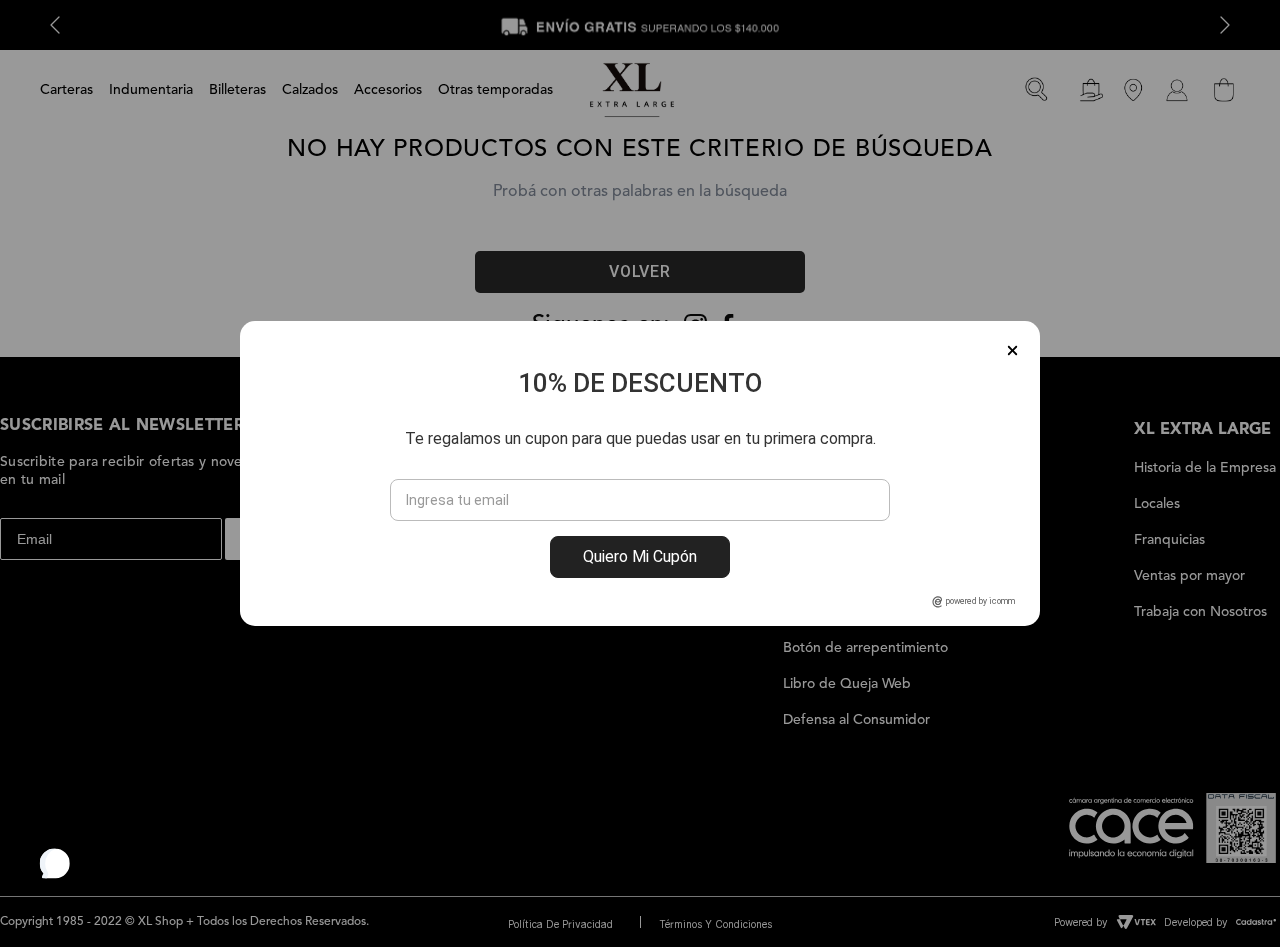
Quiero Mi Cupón (640, 556)
